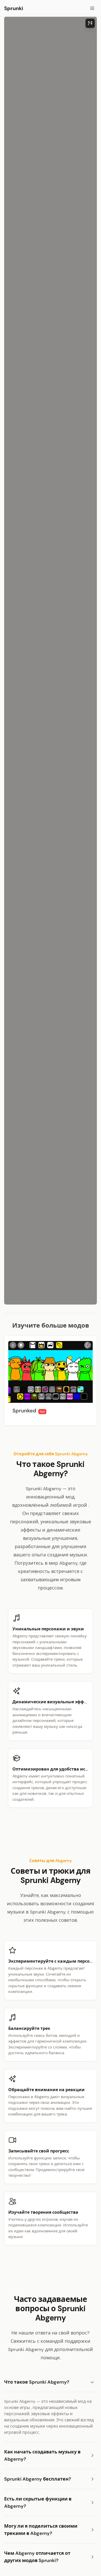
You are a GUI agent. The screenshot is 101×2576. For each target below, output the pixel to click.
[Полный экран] (90, 23)
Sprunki (14, 8)
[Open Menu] (92, 8)
